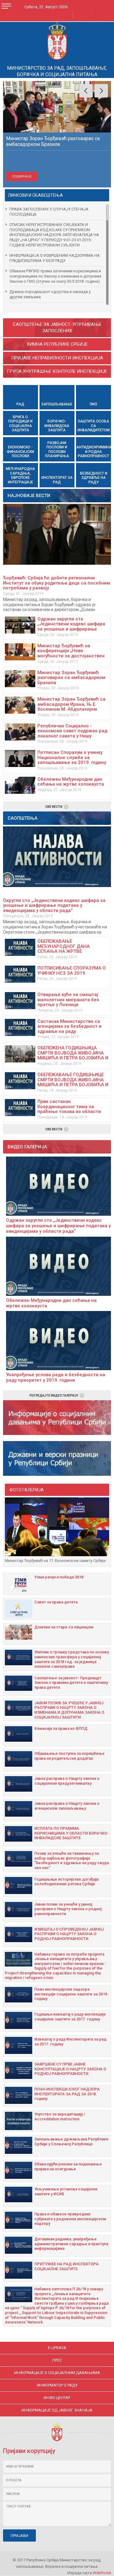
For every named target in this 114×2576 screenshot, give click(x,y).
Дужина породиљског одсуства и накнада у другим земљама (50, 294)
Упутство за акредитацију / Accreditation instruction (60, 2117)
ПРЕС (57, 2360)
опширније (22, 177)
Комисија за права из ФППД (61, 1728)
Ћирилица (62, 14)
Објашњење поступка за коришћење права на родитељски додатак (69, 1756)
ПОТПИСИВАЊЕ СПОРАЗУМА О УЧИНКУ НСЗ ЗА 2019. (72, 971)
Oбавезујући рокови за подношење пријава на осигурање (68, 2166)
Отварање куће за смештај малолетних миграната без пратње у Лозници (68, 1000)
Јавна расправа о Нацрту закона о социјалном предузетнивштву (67, 1781)
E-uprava (57, 2348)
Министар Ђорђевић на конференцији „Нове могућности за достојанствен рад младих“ (71, 653)
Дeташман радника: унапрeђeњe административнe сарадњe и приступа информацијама (71, 2244)
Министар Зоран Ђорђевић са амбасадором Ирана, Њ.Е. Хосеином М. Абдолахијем (71, 704)
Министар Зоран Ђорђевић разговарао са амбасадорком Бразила (71, 678)
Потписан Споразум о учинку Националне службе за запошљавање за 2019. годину (72, 757)
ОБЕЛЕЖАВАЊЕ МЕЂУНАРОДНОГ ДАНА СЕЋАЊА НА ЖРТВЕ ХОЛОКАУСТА (64, 949)
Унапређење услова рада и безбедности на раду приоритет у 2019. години (56, 1377)
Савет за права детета (56, 1602)
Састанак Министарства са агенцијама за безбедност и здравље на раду (69, 1026)
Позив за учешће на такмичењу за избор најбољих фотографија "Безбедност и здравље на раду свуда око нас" (72, 1860)
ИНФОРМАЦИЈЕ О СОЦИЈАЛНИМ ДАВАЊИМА (57, 2373)
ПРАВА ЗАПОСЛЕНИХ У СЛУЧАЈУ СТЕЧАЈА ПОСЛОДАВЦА (49, 212)
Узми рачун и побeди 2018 (59, 1577)
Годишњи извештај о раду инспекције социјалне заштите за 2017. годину (70, 2017)
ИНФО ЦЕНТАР (57, 2398)
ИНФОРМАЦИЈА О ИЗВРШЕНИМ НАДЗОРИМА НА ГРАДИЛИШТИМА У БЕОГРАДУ (55, 258)
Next (101, 91)
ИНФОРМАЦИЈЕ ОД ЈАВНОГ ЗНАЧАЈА (57, 2410)
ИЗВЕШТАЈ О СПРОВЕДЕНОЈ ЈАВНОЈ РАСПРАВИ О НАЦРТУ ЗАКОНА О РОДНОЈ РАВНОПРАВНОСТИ (69, 1934)
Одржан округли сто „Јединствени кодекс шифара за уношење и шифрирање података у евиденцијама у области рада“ (71, 629)
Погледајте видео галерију (54, 1396)
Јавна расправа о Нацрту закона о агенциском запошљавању (67, 1806)
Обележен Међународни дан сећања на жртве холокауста (71, 782)
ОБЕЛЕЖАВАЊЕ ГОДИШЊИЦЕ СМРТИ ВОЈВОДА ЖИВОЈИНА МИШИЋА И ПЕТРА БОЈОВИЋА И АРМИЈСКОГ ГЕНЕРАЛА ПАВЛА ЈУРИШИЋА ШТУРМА (73, 1085)
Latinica (81, 14)
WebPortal (102, 2573)
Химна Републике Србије (57, 344)
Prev (86, 91)
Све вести (54, 807)
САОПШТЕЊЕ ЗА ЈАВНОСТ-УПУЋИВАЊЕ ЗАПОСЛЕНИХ (57, 328)
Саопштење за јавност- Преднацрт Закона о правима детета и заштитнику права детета (71, 1683)
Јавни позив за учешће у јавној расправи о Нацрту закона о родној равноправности (68, 1909)
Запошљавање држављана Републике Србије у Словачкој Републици (71, 2141)
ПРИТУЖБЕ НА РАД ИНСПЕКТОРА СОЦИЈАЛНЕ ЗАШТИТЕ (66, 2266)
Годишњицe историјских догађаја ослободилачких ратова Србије (66, 1882)
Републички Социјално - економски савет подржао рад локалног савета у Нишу (72, 731)
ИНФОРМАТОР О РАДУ (57, 2385)
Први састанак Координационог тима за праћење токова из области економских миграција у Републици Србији (69, 1111)
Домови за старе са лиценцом (64, 1627)
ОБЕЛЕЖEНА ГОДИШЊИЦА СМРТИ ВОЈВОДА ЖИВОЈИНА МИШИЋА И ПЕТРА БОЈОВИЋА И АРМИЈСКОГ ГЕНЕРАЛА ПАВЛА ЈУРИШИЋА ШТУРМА (73, 1058)
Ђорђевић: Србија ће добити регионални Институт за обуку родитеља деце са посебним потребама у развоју (57, 583)
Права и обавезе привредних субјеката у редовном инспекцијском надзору (70, 2219)
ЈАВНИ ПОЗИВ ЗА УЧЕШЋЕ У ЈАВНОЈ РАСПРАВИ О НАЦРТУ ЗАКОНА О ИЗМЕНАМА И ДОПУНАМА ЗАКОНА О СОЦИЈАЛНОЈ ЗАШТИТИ (69, 1710)
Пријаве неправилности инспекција (57, 358)
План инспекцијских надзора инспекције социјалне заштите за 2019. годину (71, 1994)
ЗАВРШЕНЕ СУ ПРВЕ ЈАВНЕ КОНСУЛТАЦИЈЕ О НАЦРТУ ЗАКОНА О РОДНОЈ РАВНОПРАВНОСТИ (70, 2069)
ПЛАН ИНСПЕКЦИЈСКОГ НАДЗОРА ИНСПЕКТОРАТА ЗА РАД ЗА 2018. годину (67, 2094)
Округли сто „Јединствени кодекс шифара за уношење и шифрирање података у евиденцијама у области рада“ (54, 905)
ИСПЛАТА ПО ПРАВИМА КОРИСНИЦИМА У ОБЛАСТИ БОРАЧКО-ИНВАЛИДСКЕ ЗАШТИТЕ (71, 1833)
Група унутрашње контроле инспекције (57, 371)
